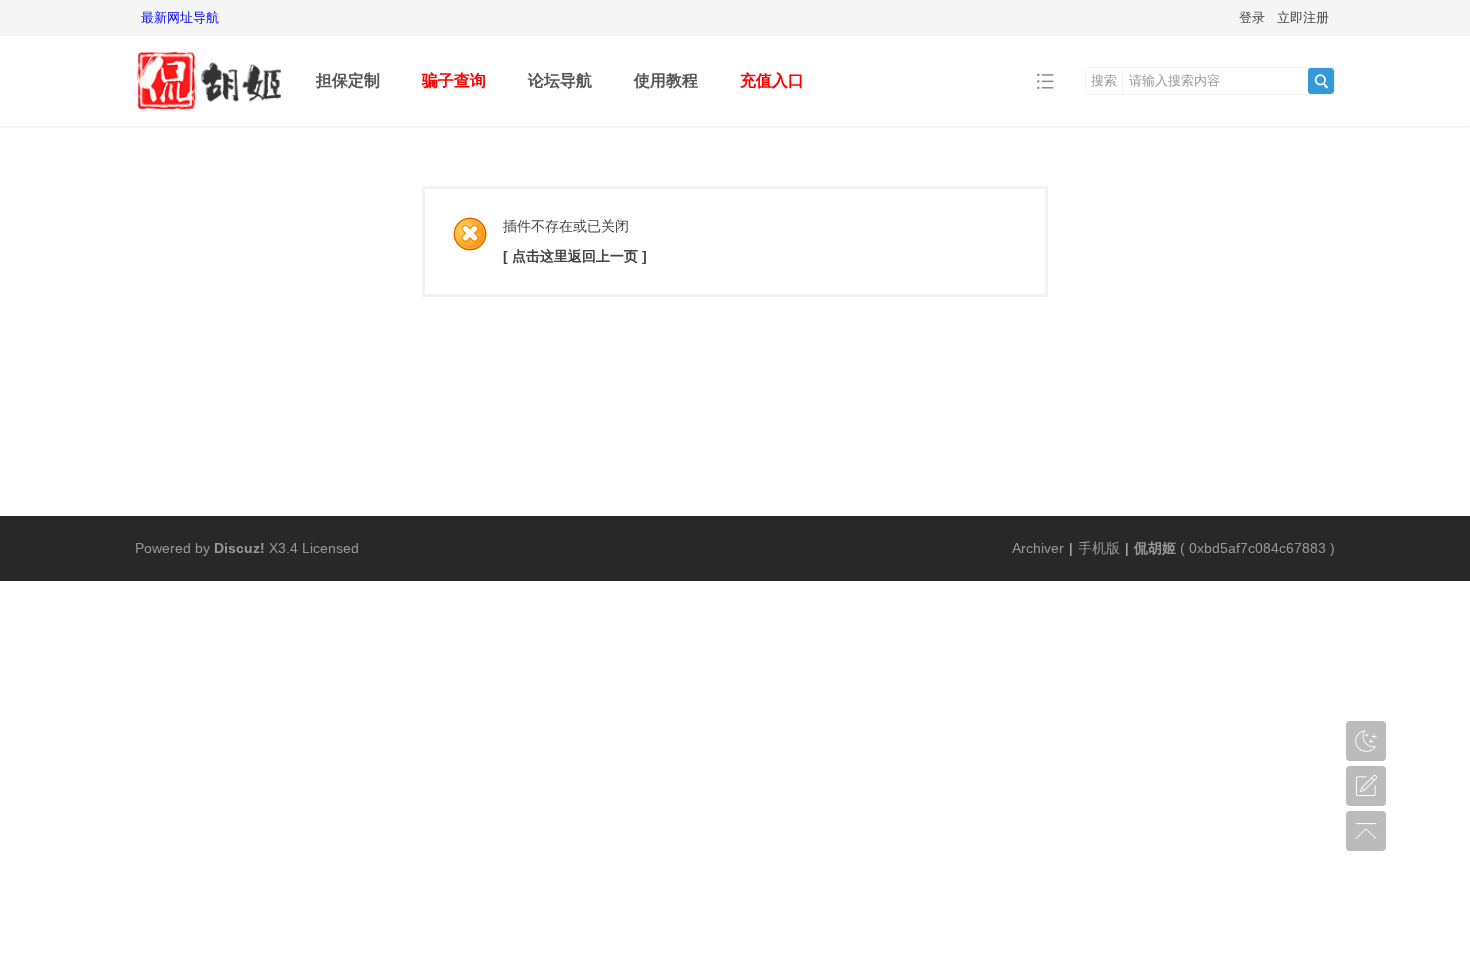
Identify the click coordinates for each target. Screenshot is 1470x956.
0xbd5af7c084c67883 (1257, 548)
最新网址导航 (180, 17)
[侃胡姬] (210, 111)
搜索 (1104, 80)
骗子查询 (454, 80)
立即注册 (1303, 17)
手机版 (1099, 548)
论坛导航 (560, 80)
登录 (1252, 17)
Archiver (1038, 548)
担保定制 (348, 80)
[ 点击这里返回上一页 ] (575, 256)
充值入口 (772, 80)
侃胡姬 (1155, 548)
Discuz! (239, 548)
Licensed (330, 548)
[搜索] (1321, 81)
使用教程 (666, 80)
